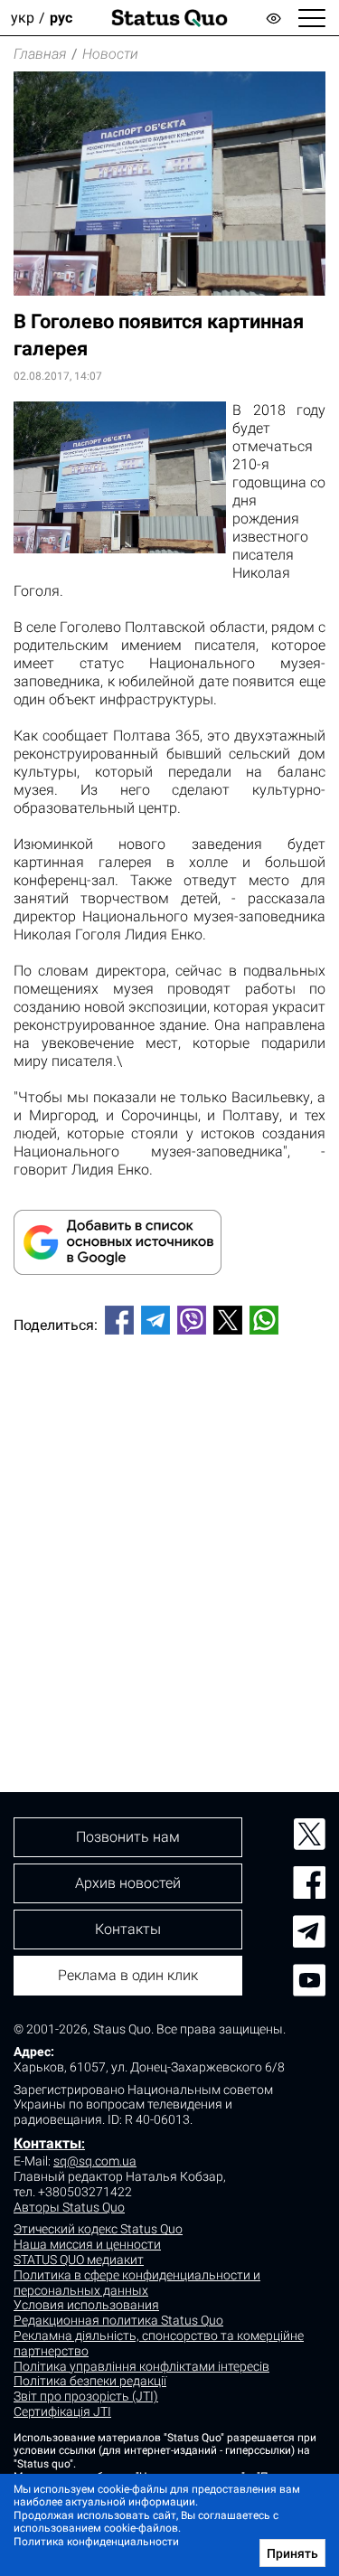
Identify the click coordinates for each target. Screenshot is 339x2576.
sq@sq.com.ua (95, 2161)
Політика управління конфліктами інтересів (141, 2366)
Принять (292, 2553)
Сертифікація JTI (62, 2411)
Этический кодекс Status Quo (98, 2229)
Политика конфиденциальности (96, 2542)
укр (23, 18)
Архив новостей (128, 1883)
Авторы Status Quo (69, 2207)
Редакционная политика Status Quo (118, 2320)
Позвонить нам (128, 1837)
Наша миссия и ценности (87, 2244)
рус (61, 18)
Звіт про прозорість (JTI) (86, 2396)
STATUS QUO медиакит (79, 2260)
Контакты (47, 2143)
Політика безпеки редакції (90, 2381)
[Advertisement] (169, 1533)
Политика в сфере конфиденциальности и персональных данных (137, 2283)
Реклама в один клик (128, 1975)
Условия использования (86, 2305)
